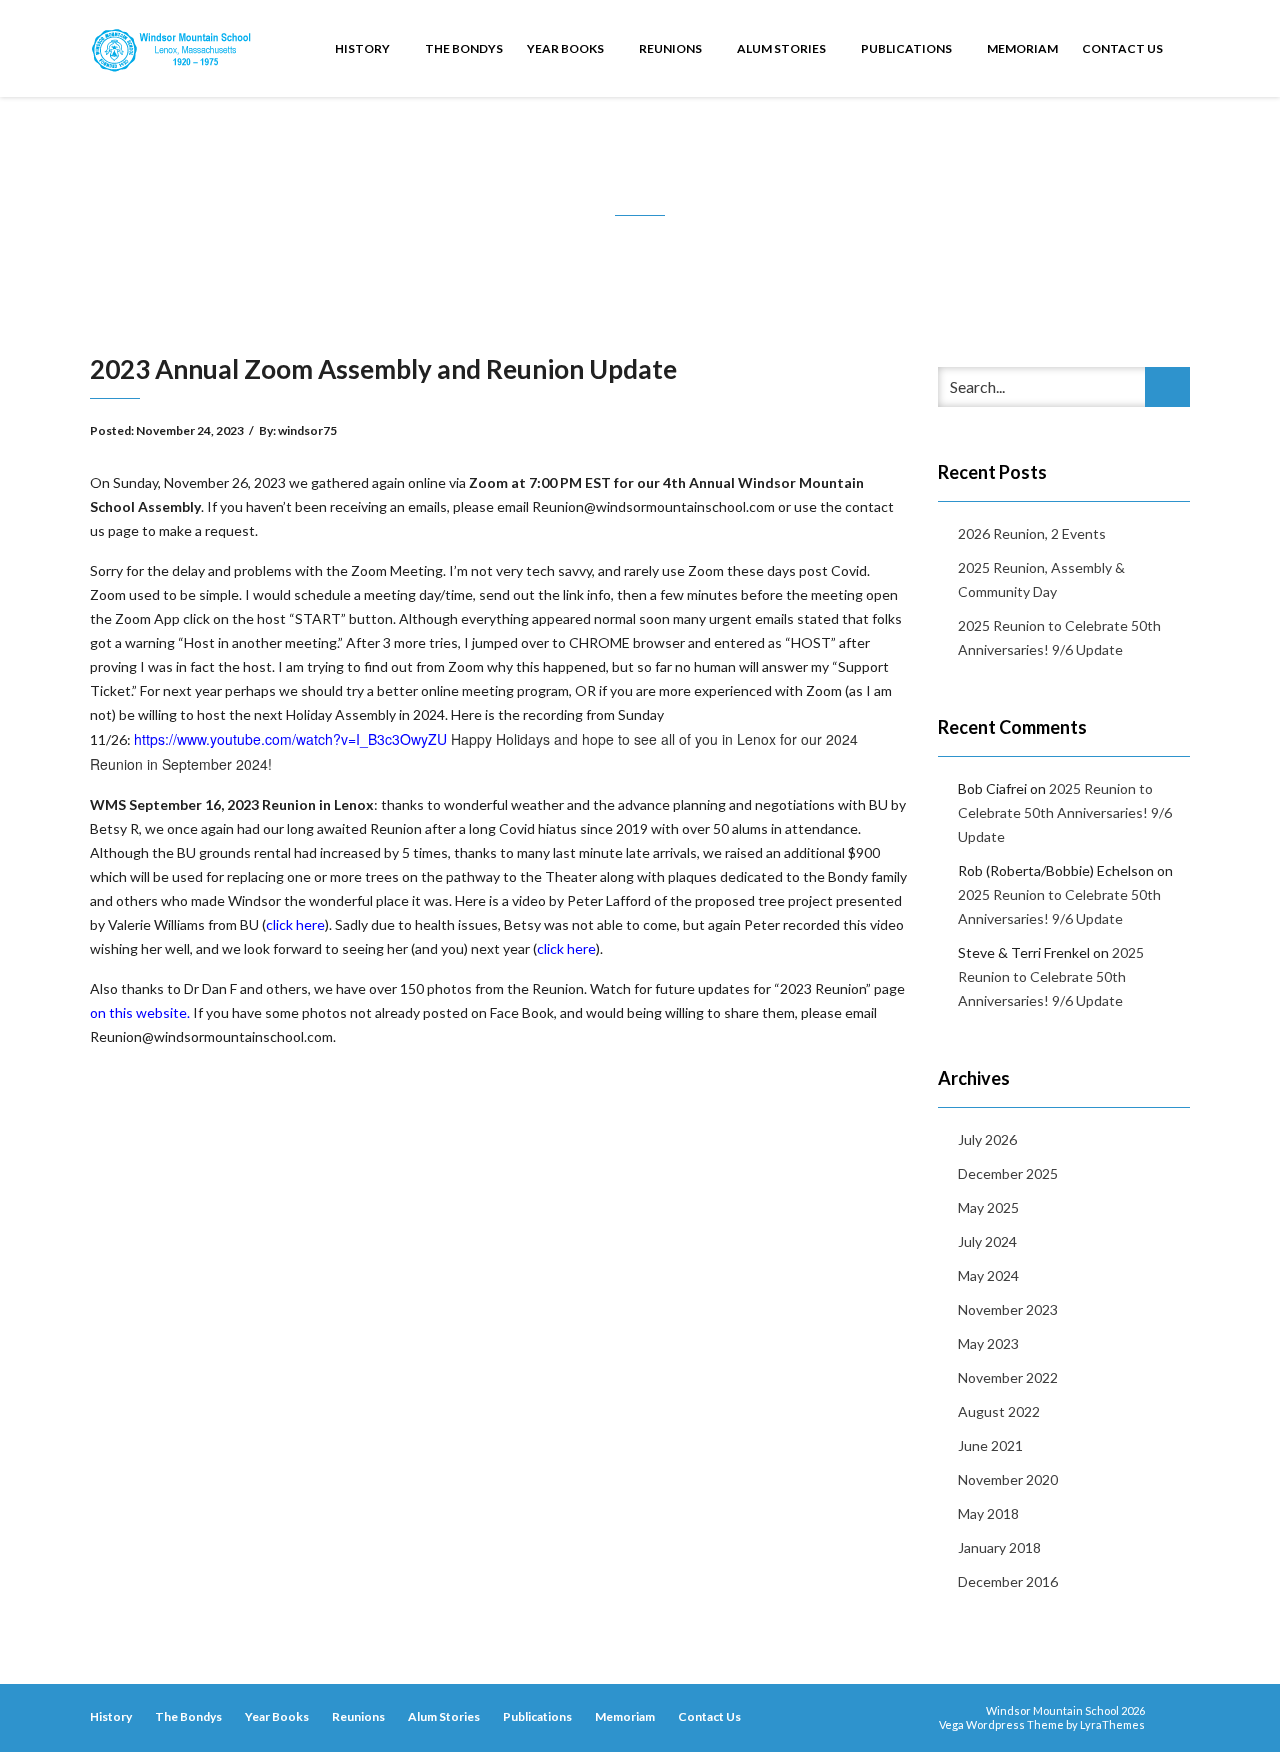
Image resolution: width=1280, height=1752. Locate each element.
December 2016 (1008, 1581)
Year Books (566, 48)
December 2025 (1008, 1173)
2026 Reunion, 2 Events (1032, 533)
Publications (907, 48)
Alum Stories (782, 48)
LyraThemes (1112, 1724)
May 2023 (988, 1343)
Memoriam (1022, 48)
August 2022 (999, 1411)
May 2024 (988, 1275)
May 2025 (988, 1207)
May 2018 (988, 1513)
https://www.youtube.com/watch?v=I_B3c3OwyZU (290, 739)
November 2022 (1008, 1377)
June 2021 (990, 1445)
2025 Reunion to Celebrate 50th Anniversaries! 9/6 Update (1059, 637)
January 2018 (999, 1547)
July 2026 (987, 1139)
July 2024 (987, 1241)
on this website (138, 1012)
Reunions (671, 48)
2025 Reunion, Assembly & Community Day (1041, 579)
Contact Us (1122, 48)
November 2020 (1008, 1479)
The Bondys (464, 48)
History (363, 48)
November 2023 (1008, 1309)
